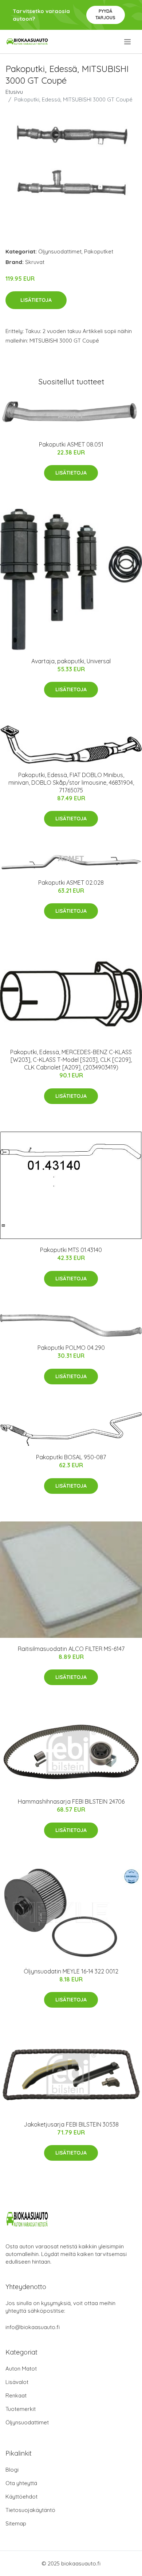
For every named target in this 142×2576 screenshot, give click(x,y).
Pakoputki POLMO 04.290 (71, 1348)
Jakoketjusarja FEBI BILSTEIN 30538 (71, 2124)
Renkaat (16, 2395)
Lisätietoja (36, 300)
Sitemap (16, 2523)
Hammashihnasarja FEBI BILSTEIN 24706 (71, 1801)
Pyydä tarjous (105, 14)
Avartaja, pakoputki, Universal (71, 661)
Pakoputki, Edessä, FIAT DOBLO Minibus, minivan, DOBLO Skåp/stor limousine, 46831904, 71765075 (71, 783)
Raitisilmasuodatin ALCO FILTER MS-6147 (71, 1649)
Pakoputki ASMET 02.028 (71, 883)
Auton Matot (21, 2369)
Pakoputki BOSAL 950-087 (71, 1457)
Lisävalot (17, 2382)
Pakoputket (99, 251)
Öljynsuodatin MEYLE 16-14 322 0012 (71, 1971)
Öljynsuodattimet (60, 251)
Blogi (12, 2470)
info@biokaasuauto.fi (33, 2327)
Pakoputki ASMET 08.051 (71, 444)
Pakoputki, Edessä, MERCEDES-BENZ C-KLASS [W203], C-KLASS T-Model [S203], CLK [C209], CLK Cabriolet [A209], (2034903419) (71, 1060)
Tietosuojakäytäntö (30, 2510)
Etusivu (14, 92)
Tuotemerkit (21, 2409)
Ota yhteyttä (21, 2483)
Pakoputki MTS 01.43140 (71, 1250)
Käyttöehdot (21, 2497)
